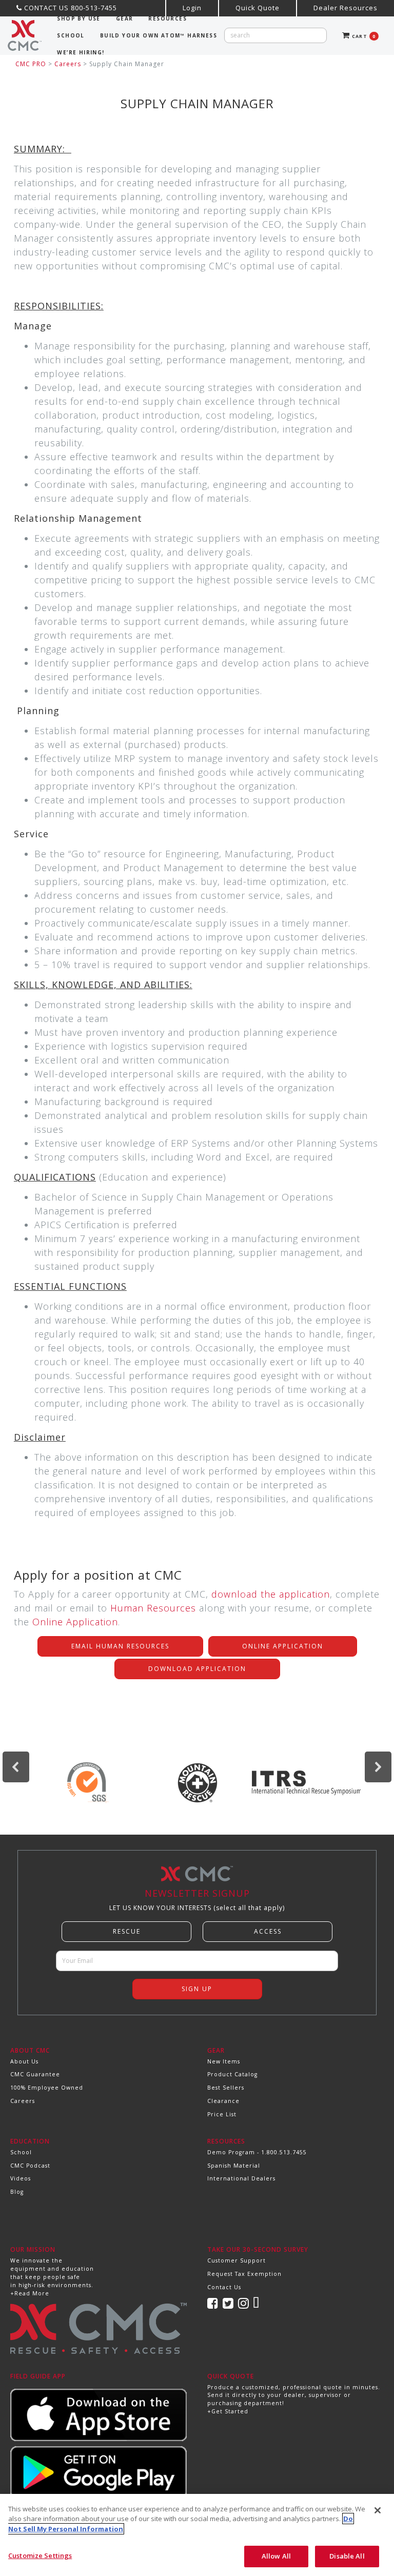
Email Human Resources (120, 1646)
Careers (68, 64)
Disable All (347, 2556)
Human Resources (153, 1608)
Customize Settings (40, 2555)
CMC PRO (31, 64)
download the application (271, 1594)
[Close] (378, 2510)
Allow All (276, 2556)
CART (363, 36)
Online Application (75, 1622)
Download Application (197, 1669)
